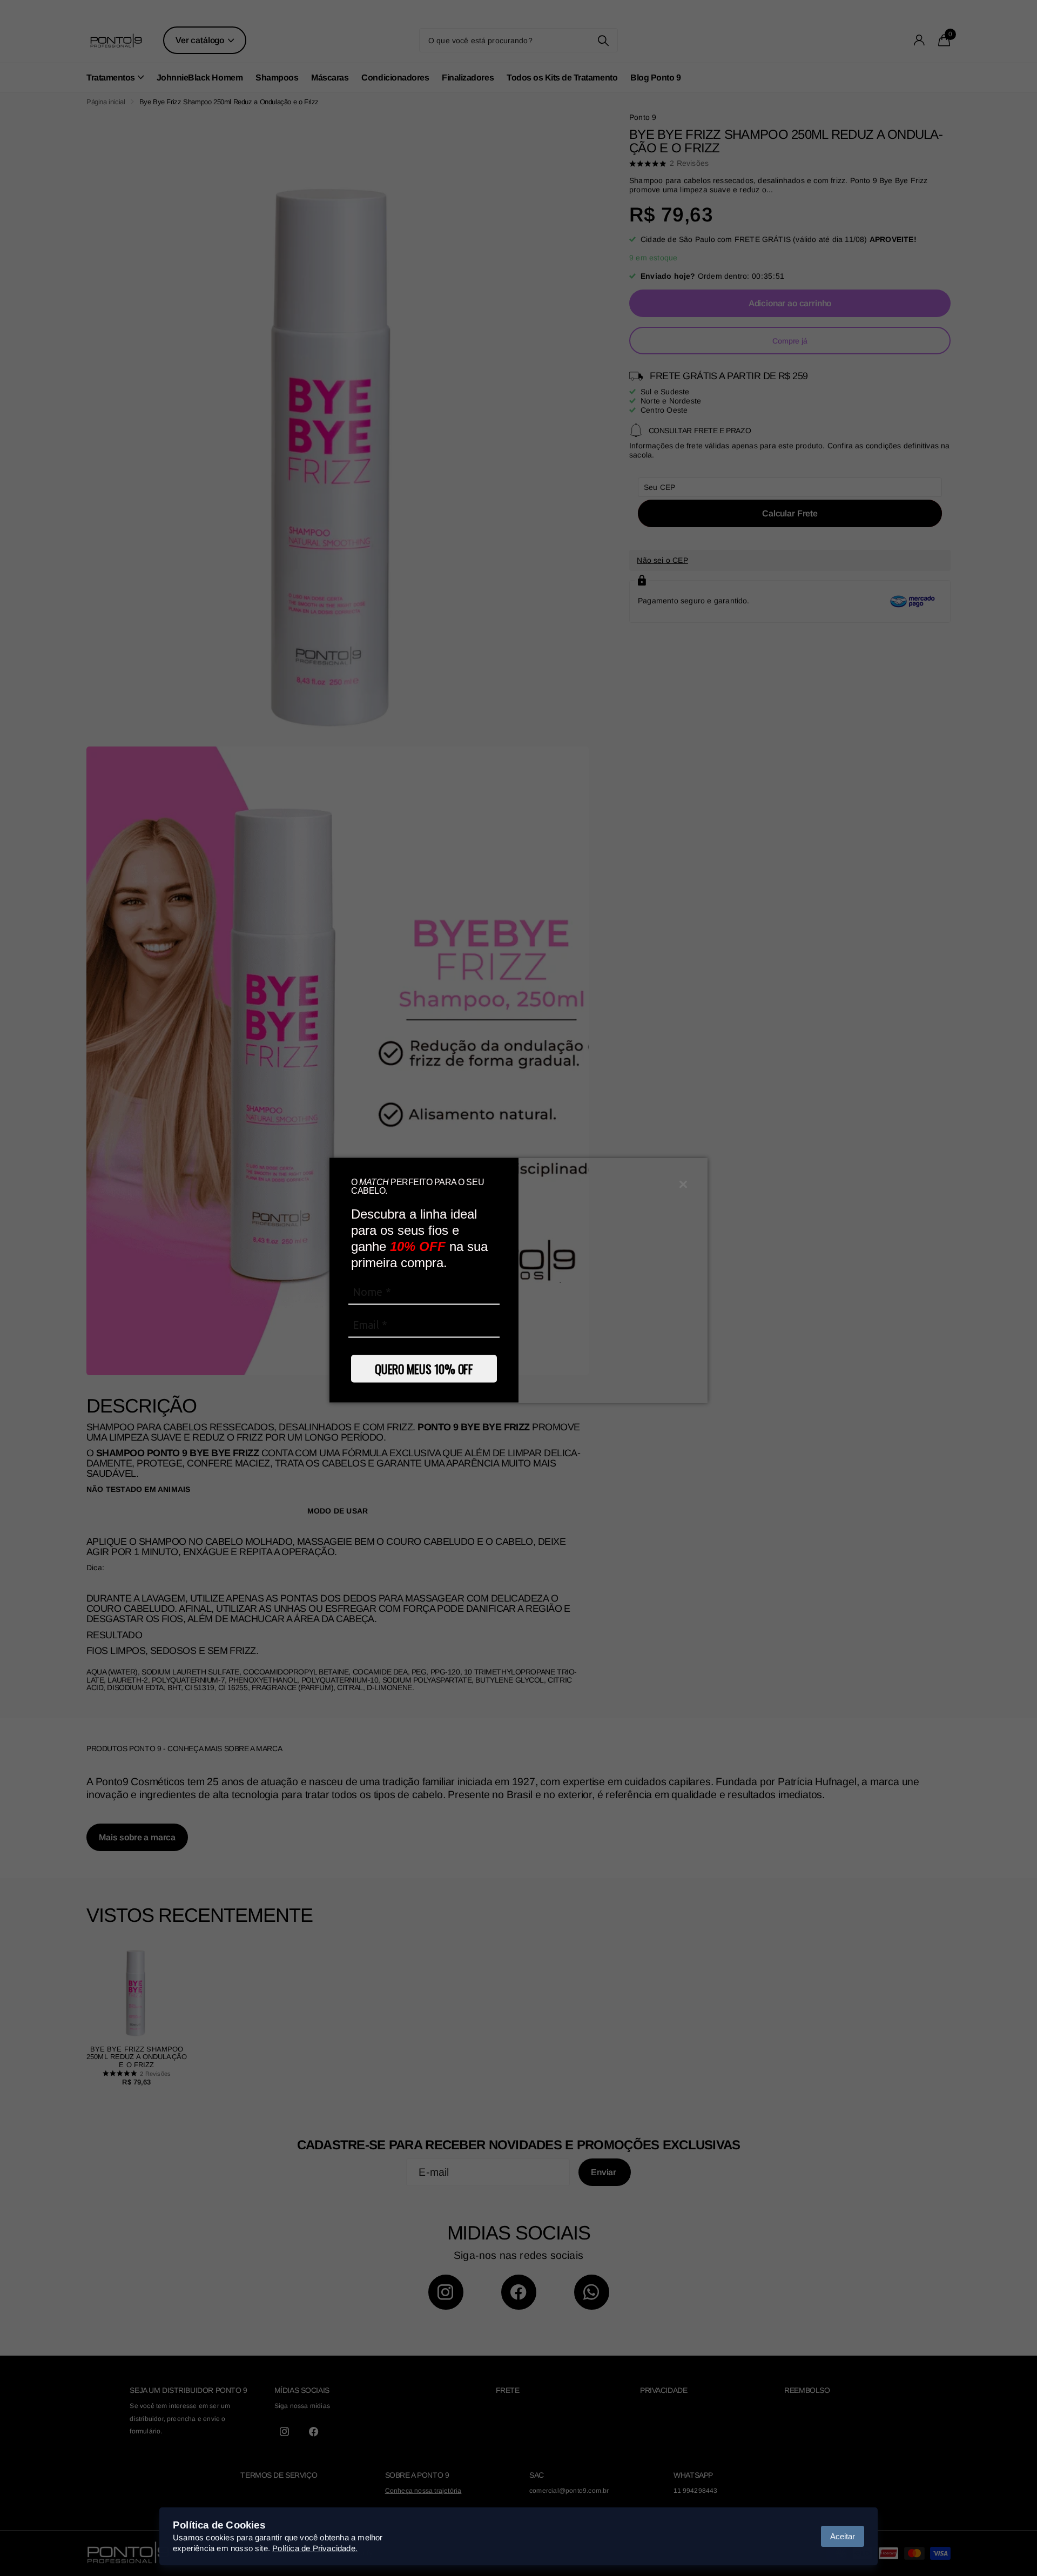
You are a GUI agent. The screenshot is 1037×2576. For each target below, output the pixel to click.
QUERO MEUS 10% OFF (424, 1368)
